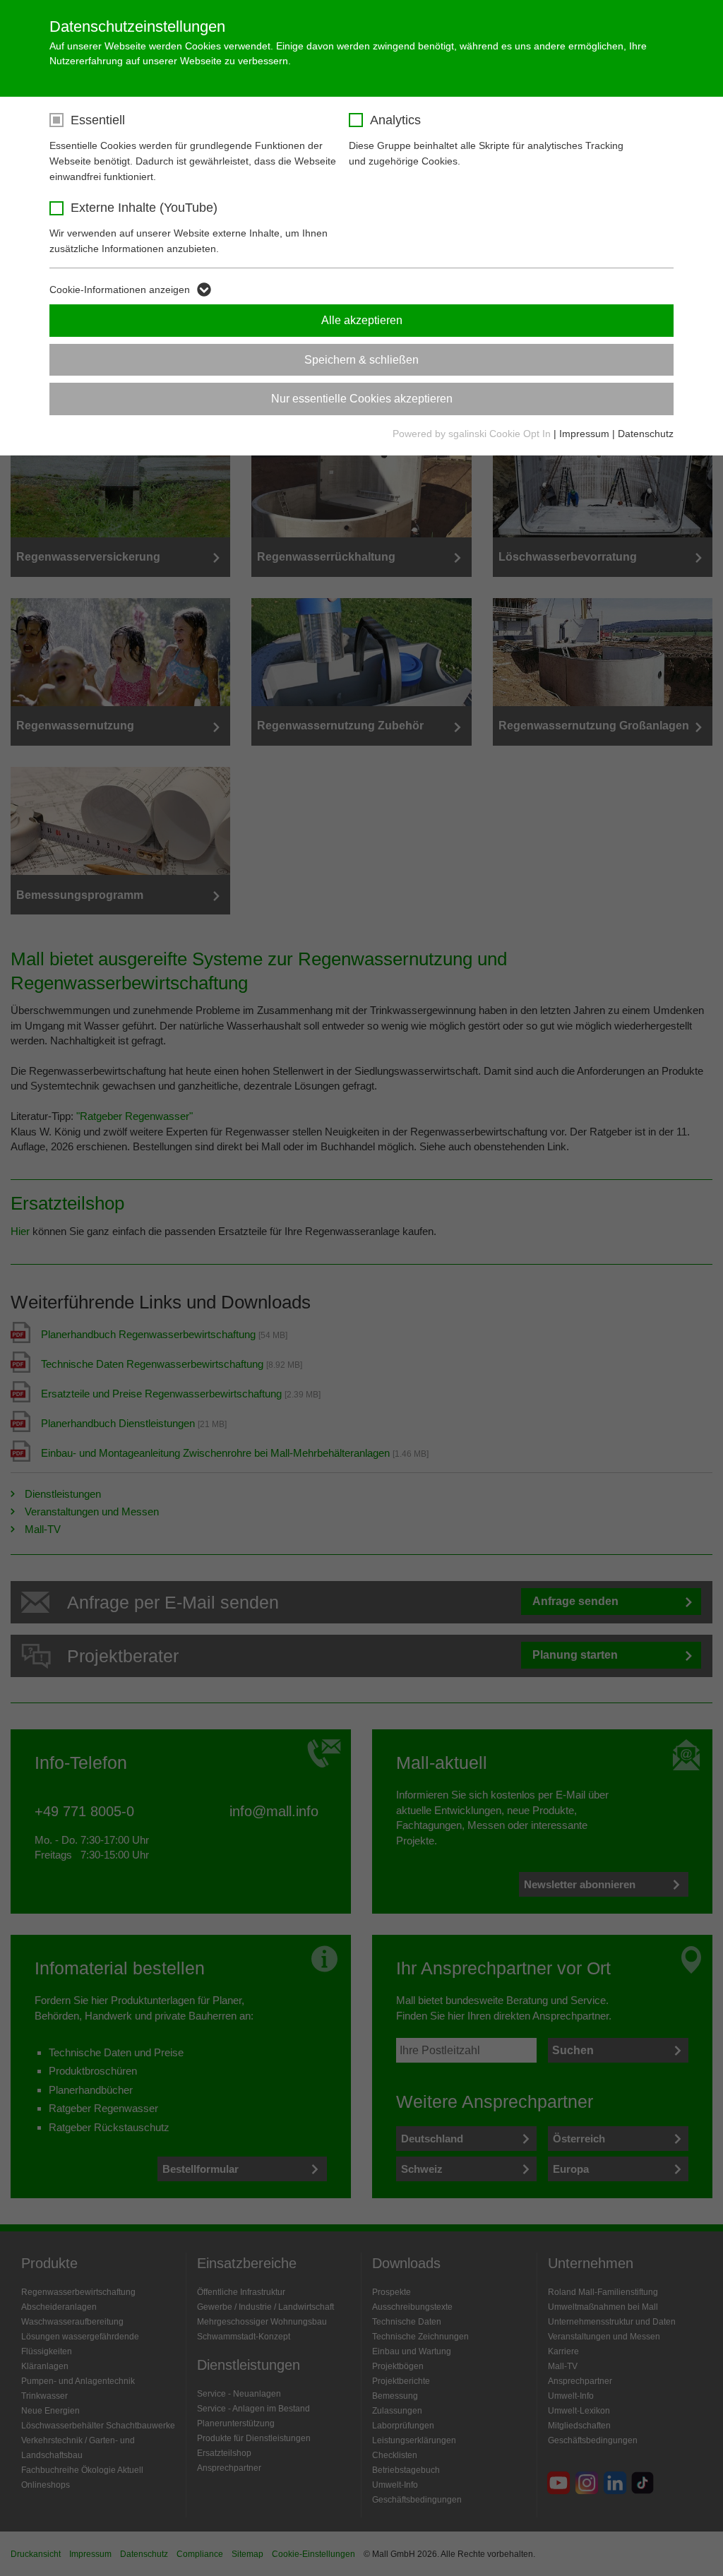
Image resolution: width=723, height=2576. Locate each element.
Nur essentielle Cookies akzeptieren (362, 399)
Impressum (584, 434)
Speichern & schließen (361, 360)
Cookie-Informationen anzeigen (120, 290)
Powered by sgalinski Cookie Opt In (473, 434)
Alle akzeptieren (362, 320)
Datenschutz (646, 434)
